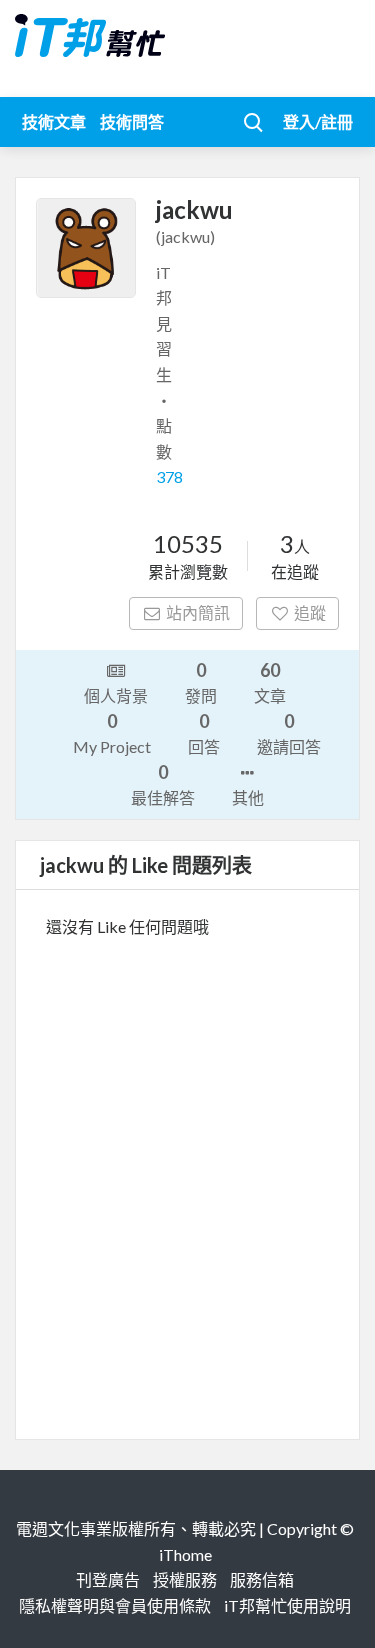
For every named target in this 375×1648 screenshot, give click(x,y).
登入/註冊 (318, 121)
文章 (270, 682)
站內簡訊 (198, 612)
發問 (201, 682)
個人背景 (116, 695)
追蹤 (310, 612)
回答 (204, 733)
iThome (185, 1554)
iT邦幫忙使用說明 (287, 1605)
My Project (112, 733)
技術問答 (132, 121)
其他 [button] (248, 797)
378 (169, 476)
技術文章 (54, 121)
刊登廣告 (108, 1579)
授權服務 (185, 1579)
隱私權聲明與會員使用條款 (115, 1605)
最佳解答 (163, 784)
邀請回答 (289, 733)
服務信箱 (262, 1579)
